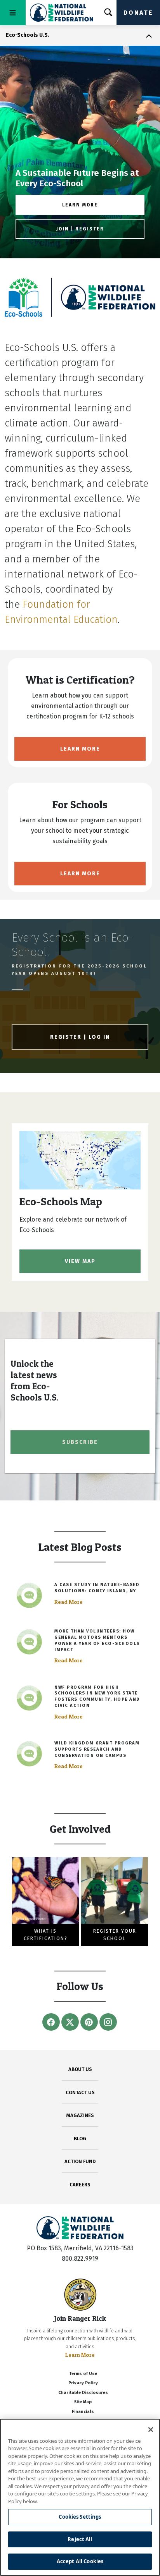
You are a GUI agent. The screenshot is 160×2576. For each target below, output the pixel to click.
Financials (83, 2412)
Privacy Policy (83, 2383)
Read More (69, 1602)
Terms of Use (83, 2374)
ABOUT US (80, 2069)
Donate (138, 13)
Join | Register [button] (80, 229)
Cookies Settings (80, 2517)
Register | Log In (80, 1037)
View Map (80, 1261)
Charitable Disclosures (83, 2393)
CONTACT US (80, 2092)
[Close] (151, 2430)
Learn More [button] (80, 205)
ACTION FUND (80, 2161)
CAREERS (80, 2185)
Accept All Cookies (80, 2561)
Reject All (80, 2539)
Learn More (80, 749)
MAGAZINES (80, 2115)
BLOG (80, 2139)
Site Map (83, 2402)
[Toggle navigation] (13, 13)
